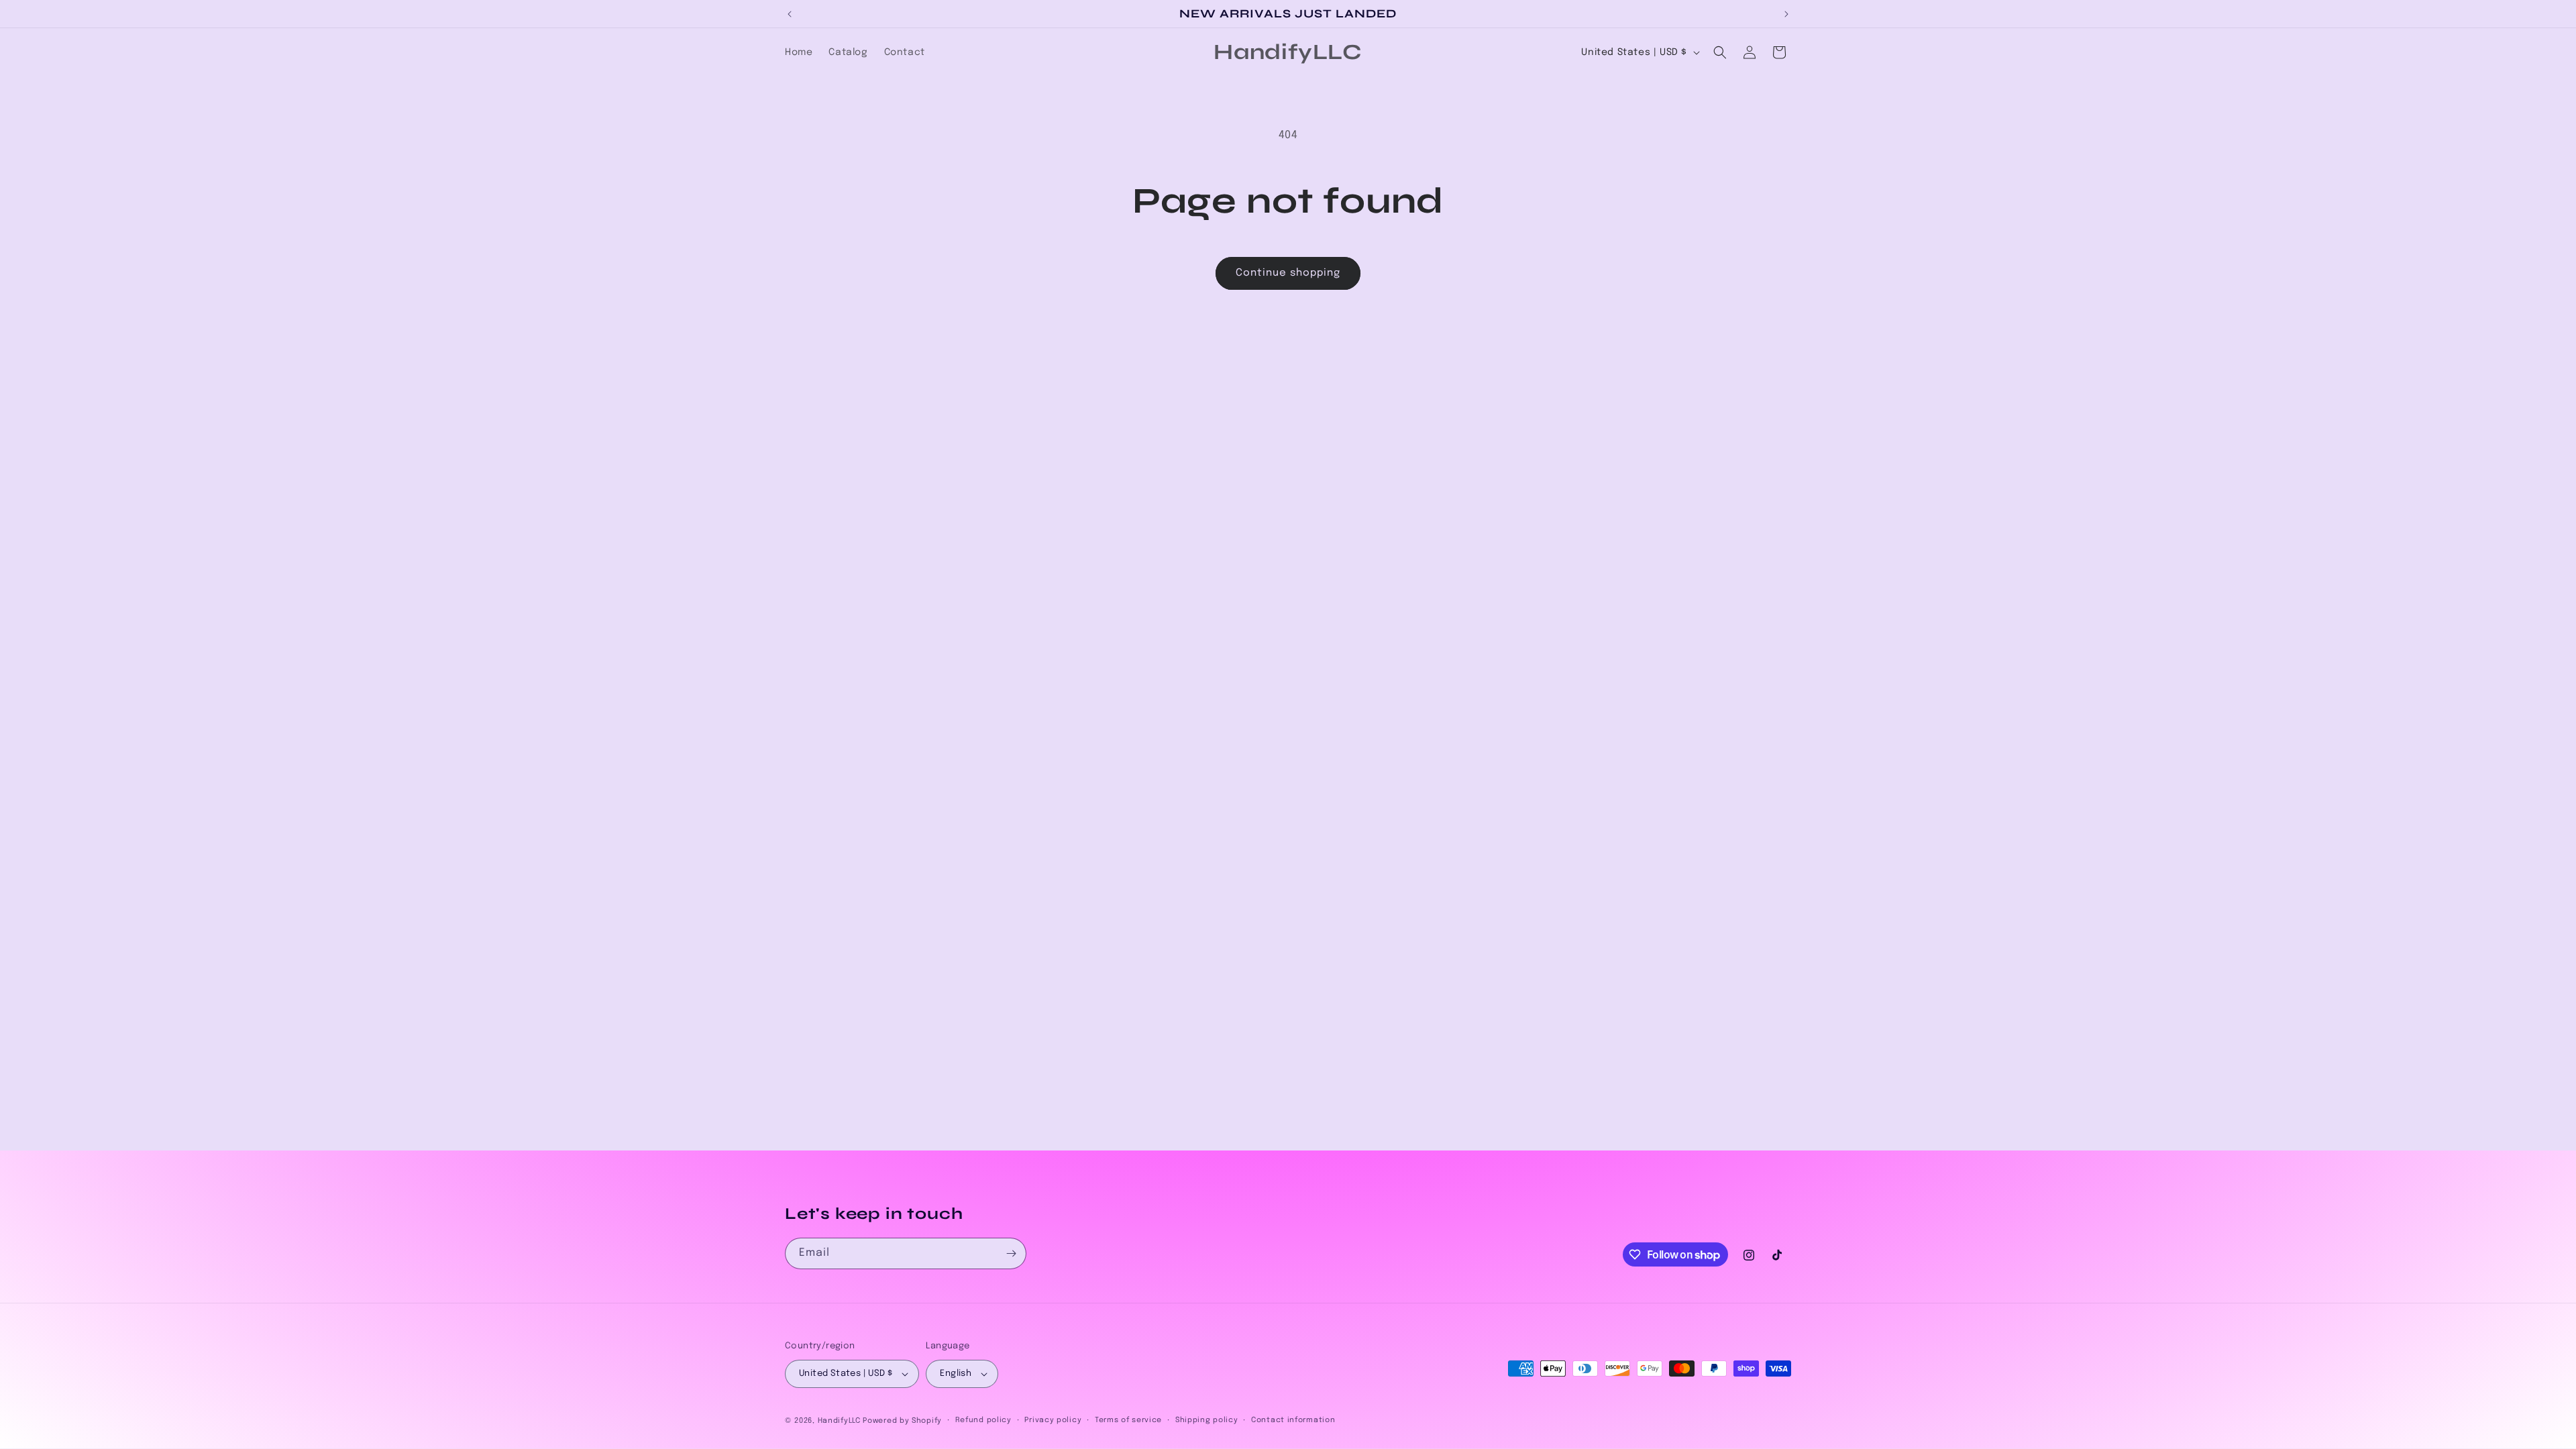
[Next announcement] (1786, 14)
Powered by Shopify (902, 1421)
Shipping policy (1207, 1420)
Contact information (1293, 1420)
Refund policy (983, 1420)
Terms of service (1128, 1420)
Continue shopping (1288, 273)
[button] (1720, 52)
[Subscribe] (1011, 1253)
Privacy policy (1053, 1420)
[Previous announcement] (790, 14)
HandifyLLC (839, 1421)
